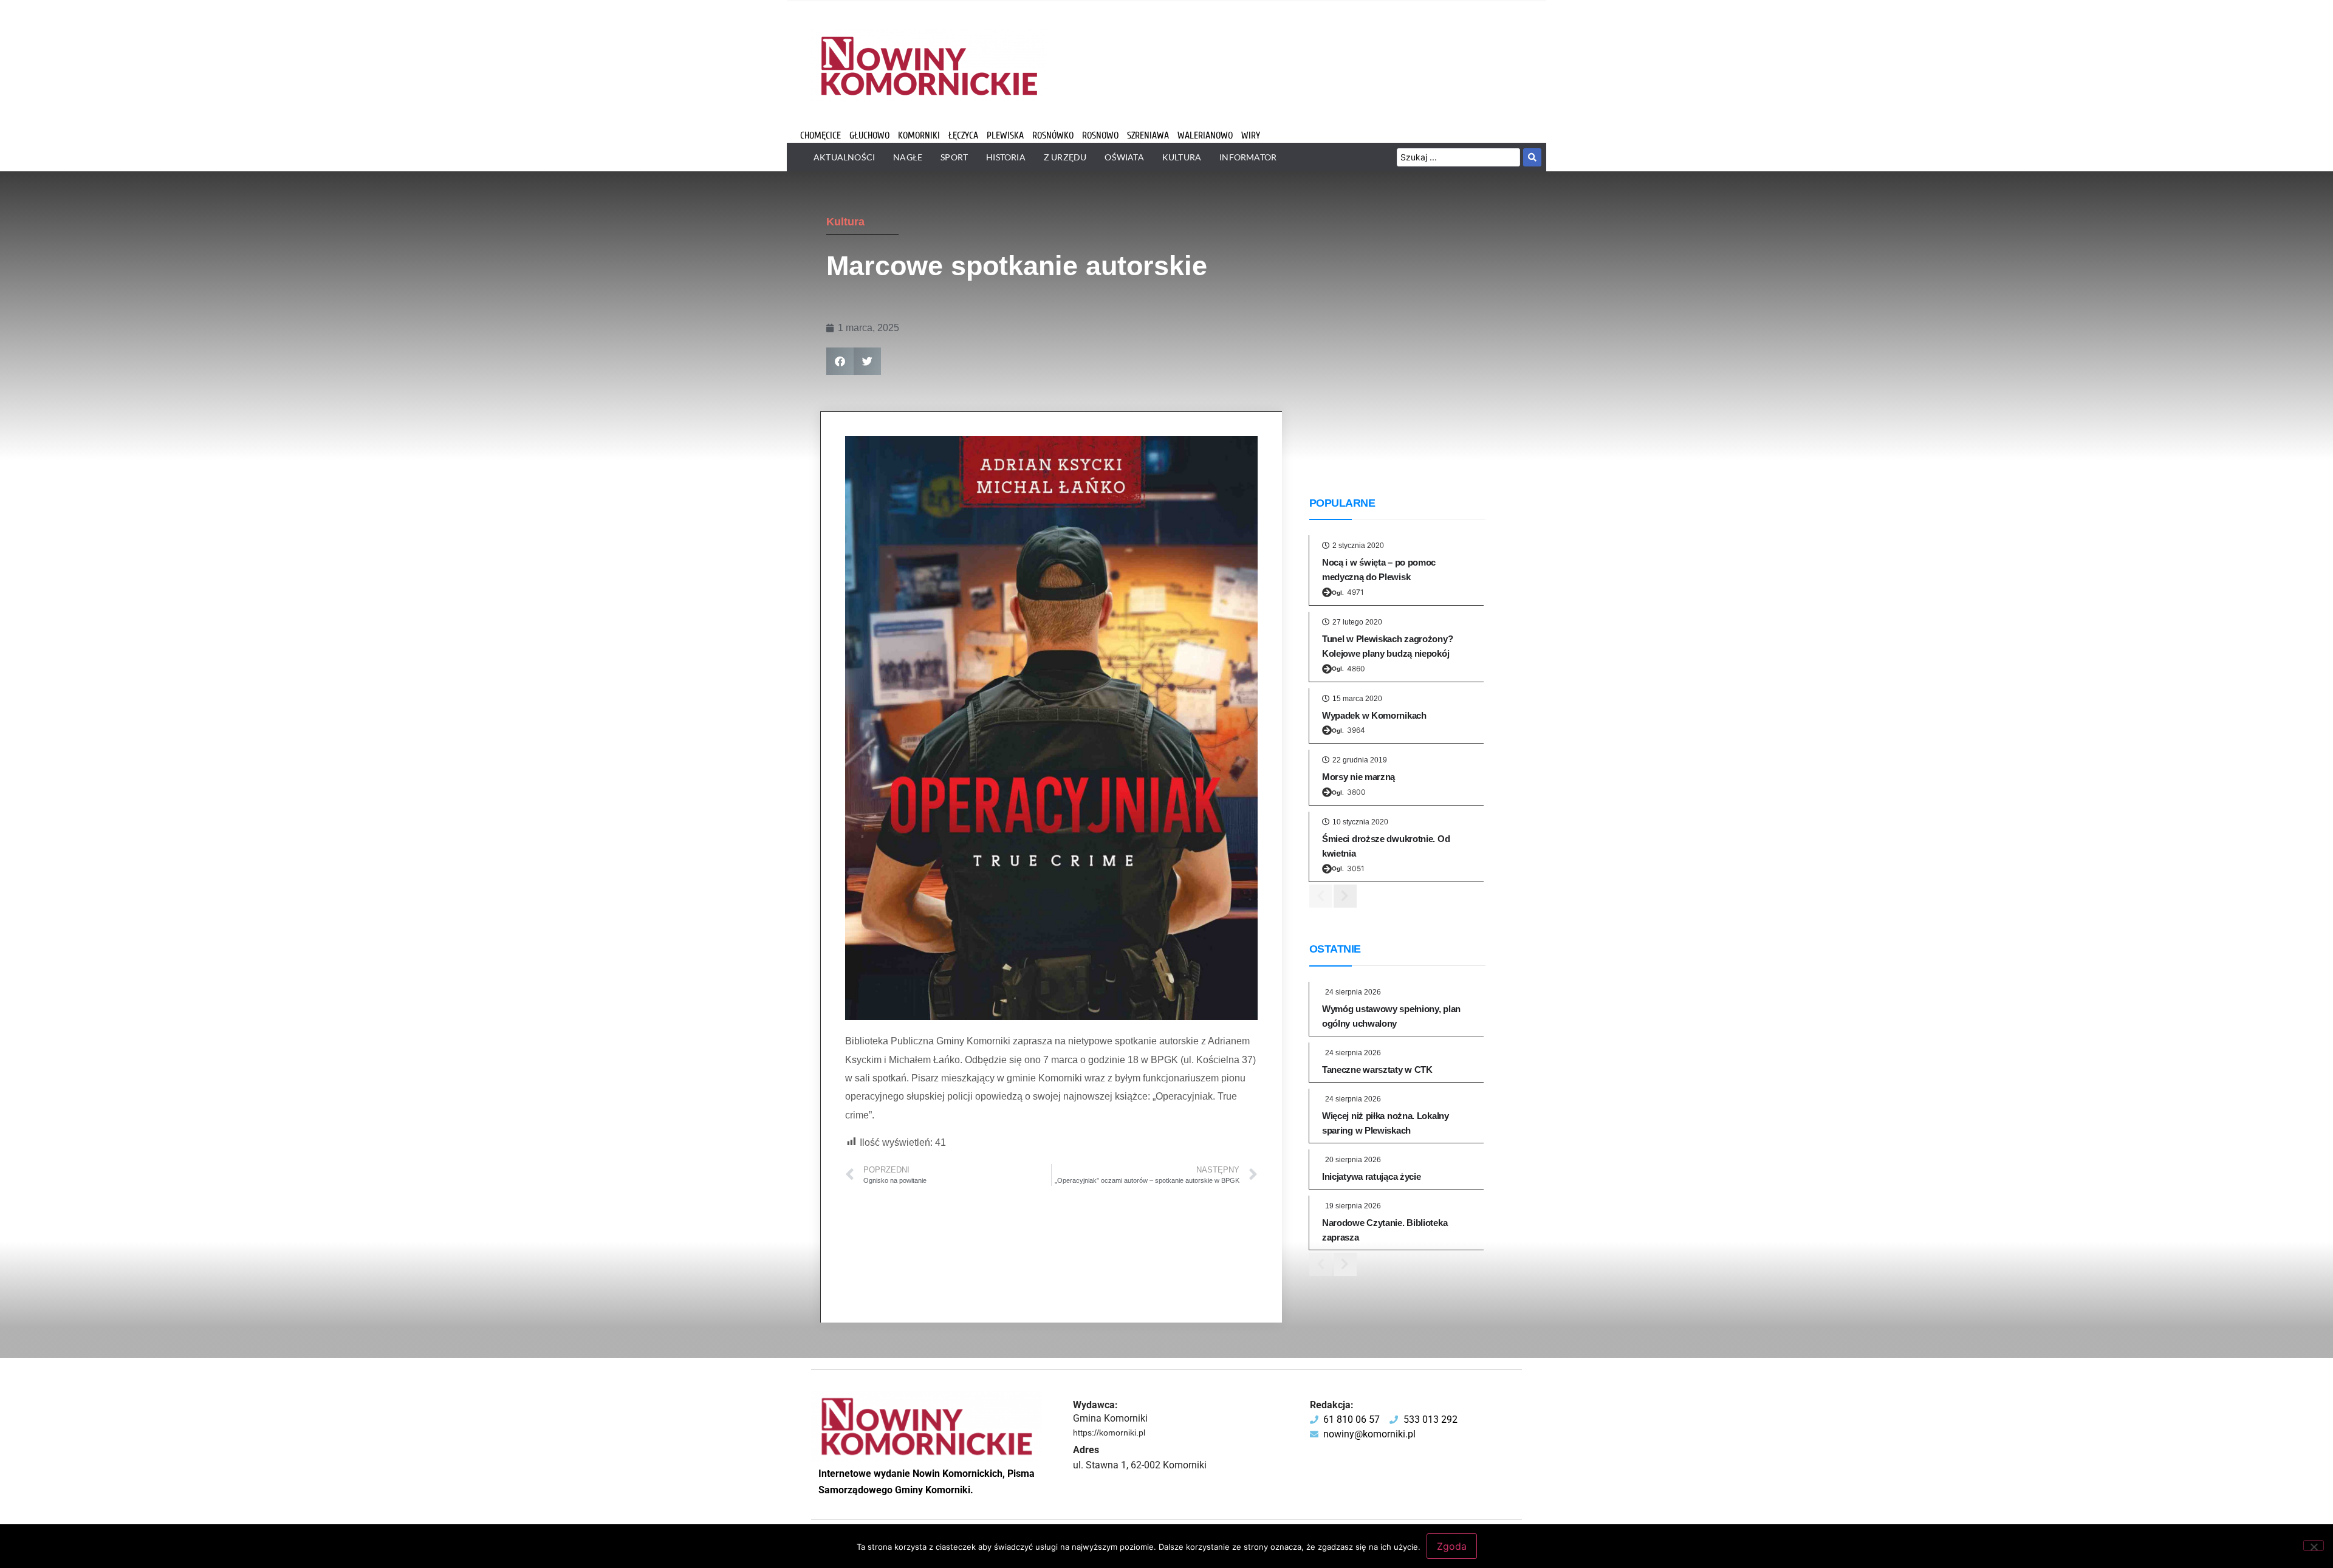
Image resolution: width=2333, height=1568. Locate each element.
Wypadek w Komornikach (1374, 715)
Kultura (845, 222)
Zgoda (1452, 1546)
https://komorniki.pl (1109, 1433)
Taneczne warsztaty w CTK (1377, 1070)
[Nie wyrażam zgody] (2314, 1546)
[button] (840, 361)
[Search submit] (1532, 157)
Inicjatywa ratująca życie (1372, 1176)
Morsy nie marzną (1358, 777)
